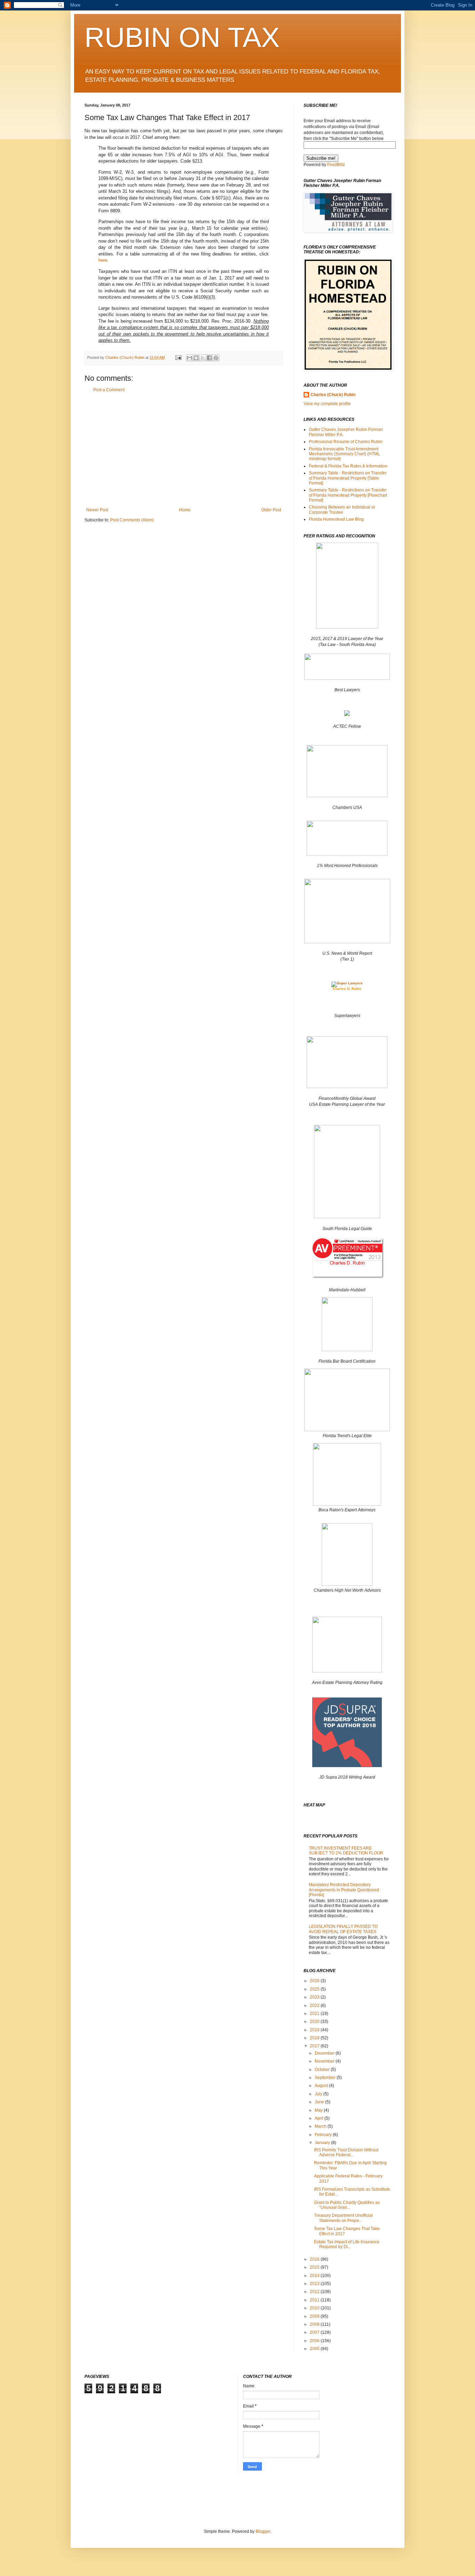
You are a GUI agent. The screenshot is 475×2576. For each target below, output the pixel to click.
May (319, 2110)
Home (185, 510)
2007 (315, 2332)
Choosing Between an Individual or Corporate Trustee (342, 510)
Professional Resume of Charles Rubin (346, 442)
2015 (315, 2267)
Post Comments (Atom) (132, 520)
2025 (315, 1989)
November (325, 2061)
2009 (315, 2316)
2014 (315, 2276)
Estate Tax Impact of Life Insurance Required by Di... (347, 2244)
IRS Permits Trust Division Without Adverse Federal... (346, 2152)
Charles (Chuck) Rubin (333, 395)
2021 (315, 2014)
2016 (315, 2259)
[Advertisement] (184, 450)
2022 (315, 2006)
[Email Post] (178, 357)
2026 (315, 1981)
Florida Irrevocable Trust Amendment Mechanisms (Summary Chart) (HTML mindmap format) (344, 454)
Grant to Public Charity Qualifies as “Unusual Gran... (347, 2205)
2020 (315, 2022)
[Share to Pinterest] (216, 358)
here (103, 260)
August (322, 2086)
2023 (315, 1997)
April (320, 2118)
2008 (315, 2324)
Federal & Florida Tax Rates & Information (348, 466)
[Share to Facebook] (209, 358)
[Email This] (190, 358)
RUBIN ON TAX (182, 37)
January (323, 2143)
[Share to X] (203, 358)
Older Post (271, 510)
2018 (315, 2038)
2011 (315, 2300)
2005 (315, 2349)
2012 (315, 2292)
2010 (315, 2308)
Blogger (263, 2531)
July (319, 2094)
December (325, 2053)
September (326, 2078)
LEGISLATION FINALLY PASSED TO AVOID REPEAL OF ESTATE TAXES (343, 1929)
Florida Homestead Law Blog (336, 519)
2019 (315, 2030)
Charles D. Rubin (347, 989)
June (320, 2102)
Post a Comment (109, 390)
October (323, 2070)
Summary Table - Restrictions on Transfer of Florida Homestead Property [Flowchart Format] (348, 495)
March (321, 2126)
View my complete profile (327, 404)
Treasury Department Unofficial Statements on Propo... (343, 2218)
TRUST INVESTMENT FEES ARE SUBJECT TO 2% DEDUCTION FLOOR (346, 1851)
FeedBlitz (336, 165)
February (324, 2135)
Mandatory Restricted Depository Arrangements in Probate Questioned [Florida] (344, 1890)
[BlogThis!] (196, 358)
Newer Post (97, 510)
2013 (315, 2284)
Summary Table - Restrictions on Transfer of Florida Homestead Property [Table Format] (348, 478)
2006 (315, 2341)
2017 (315, 2046)
